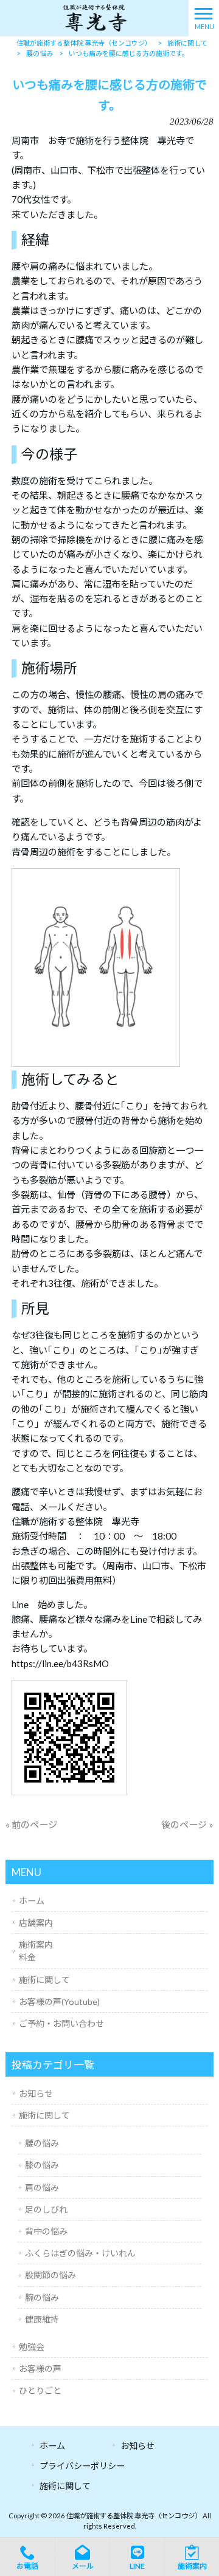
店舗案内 (36, 1923)
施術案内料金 (36, 1951)
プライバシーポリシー (82, 2466)
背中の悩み (46, 2231)
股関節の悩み (50, 2275)
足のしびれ (46, 2209)
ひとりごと (40, 2390)
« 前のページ (31, 1824)
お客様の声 (40, 2369)
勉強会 (32, 2347)
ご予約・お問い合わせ (61, 2023)
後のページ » (187, 1824)
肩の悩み (42, 2187)
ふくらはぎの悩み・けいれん (80, 2253)
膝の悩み (42, 2165)
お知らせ (36, 2093)
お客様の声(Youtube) (59, 2002)
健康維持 (42, 2319)
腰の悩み (42, 2143)
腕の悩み (42, 2297)
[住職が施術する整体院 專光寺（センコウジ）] (94, 17)
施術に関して (44, 1980)
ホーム (32, 1901)
